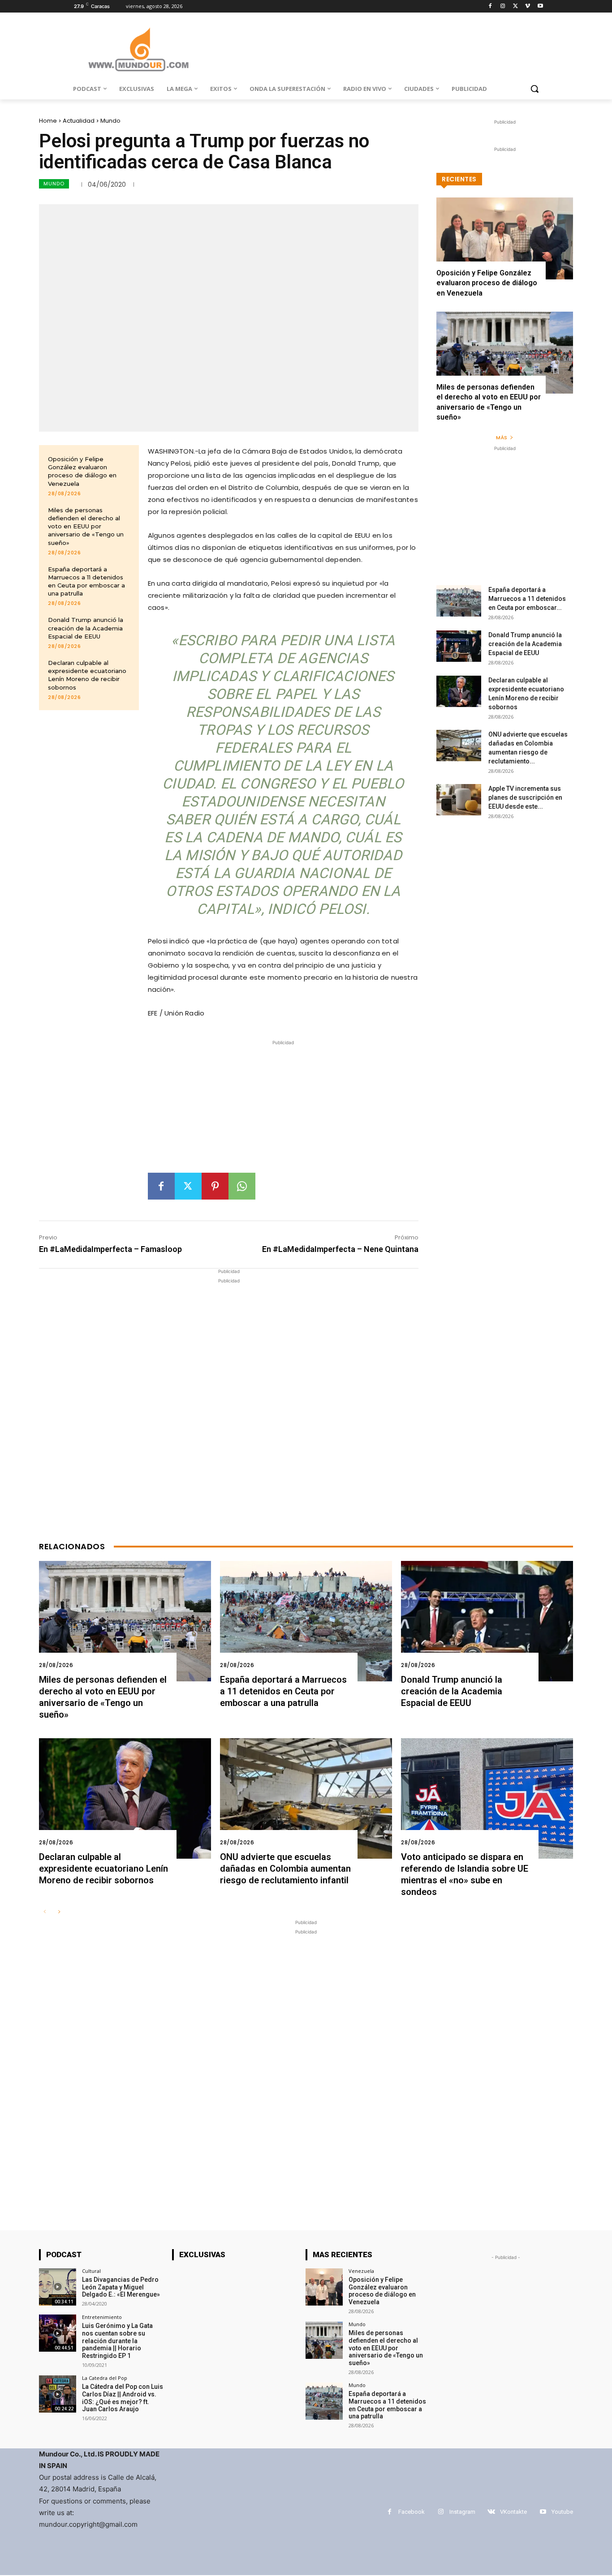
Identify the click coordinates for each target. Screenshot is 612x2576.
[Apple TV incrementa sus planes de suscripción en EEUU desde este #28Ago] (459, 800)
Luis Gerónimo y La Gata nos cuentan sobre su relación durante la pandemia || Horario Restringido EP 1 (117, 2341)
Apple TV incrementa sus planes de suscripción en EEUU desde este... (525, 797)
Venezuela (361, 2271)
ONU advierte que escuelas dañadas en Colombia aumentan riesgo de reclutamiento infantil (285, 1869)
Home (48, 121)
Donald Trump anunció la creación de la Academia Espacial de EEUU (86, 628)
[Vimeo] (528, 6)
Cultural (91, 2271)
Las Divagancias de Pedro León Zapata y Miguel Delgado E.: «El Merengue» (121, 2287)
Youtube (562, 2512)
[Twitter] (515, 6)
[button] (534, 89)
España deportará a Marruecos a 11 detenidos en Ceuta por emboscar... (527, 599)
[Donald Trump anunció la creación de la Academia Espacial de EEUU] (459, 646)
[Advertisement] (283, 1110)
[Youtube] (540, 6)
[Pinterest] (215, 1186)
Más (502, 437)
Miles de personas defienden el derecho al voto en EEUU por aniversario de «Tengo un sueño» (86, 526)
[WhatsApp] (242, 1186)
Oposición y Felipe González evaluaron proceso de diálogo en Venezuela (82, 471)
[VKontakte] (491, 2512)
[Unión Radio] (138, 49)
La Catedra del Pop (105, 2378)
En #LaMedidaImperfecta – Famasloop (110, 1249)
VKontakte (513, 2512)
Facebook (412, 2512)
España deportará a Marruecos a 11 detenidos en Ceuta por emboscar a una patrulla (86, 581)
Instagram (462, 2512)
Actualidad (79, 121)
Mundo (110, 121)
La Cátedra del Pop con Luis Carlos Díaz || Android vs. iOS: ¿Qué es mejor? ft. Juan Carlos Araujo (123, 2398)
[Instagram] (503, 6)
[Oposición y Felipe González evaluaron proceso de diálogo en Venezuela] (505, 238)
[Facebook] (490, 6)
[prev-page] (45, 1912)
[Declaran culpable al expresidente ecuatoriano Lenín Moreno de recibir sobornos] (459, 691)
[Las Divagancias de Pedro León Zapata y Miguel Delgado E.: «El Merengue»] (58, 2287)
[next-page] (59, 1912)
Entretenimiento (102, 2317)
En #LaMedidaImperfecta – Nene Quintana (340, 1249)
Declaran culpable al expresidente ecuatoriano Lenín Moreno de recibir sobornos (87, 675)
